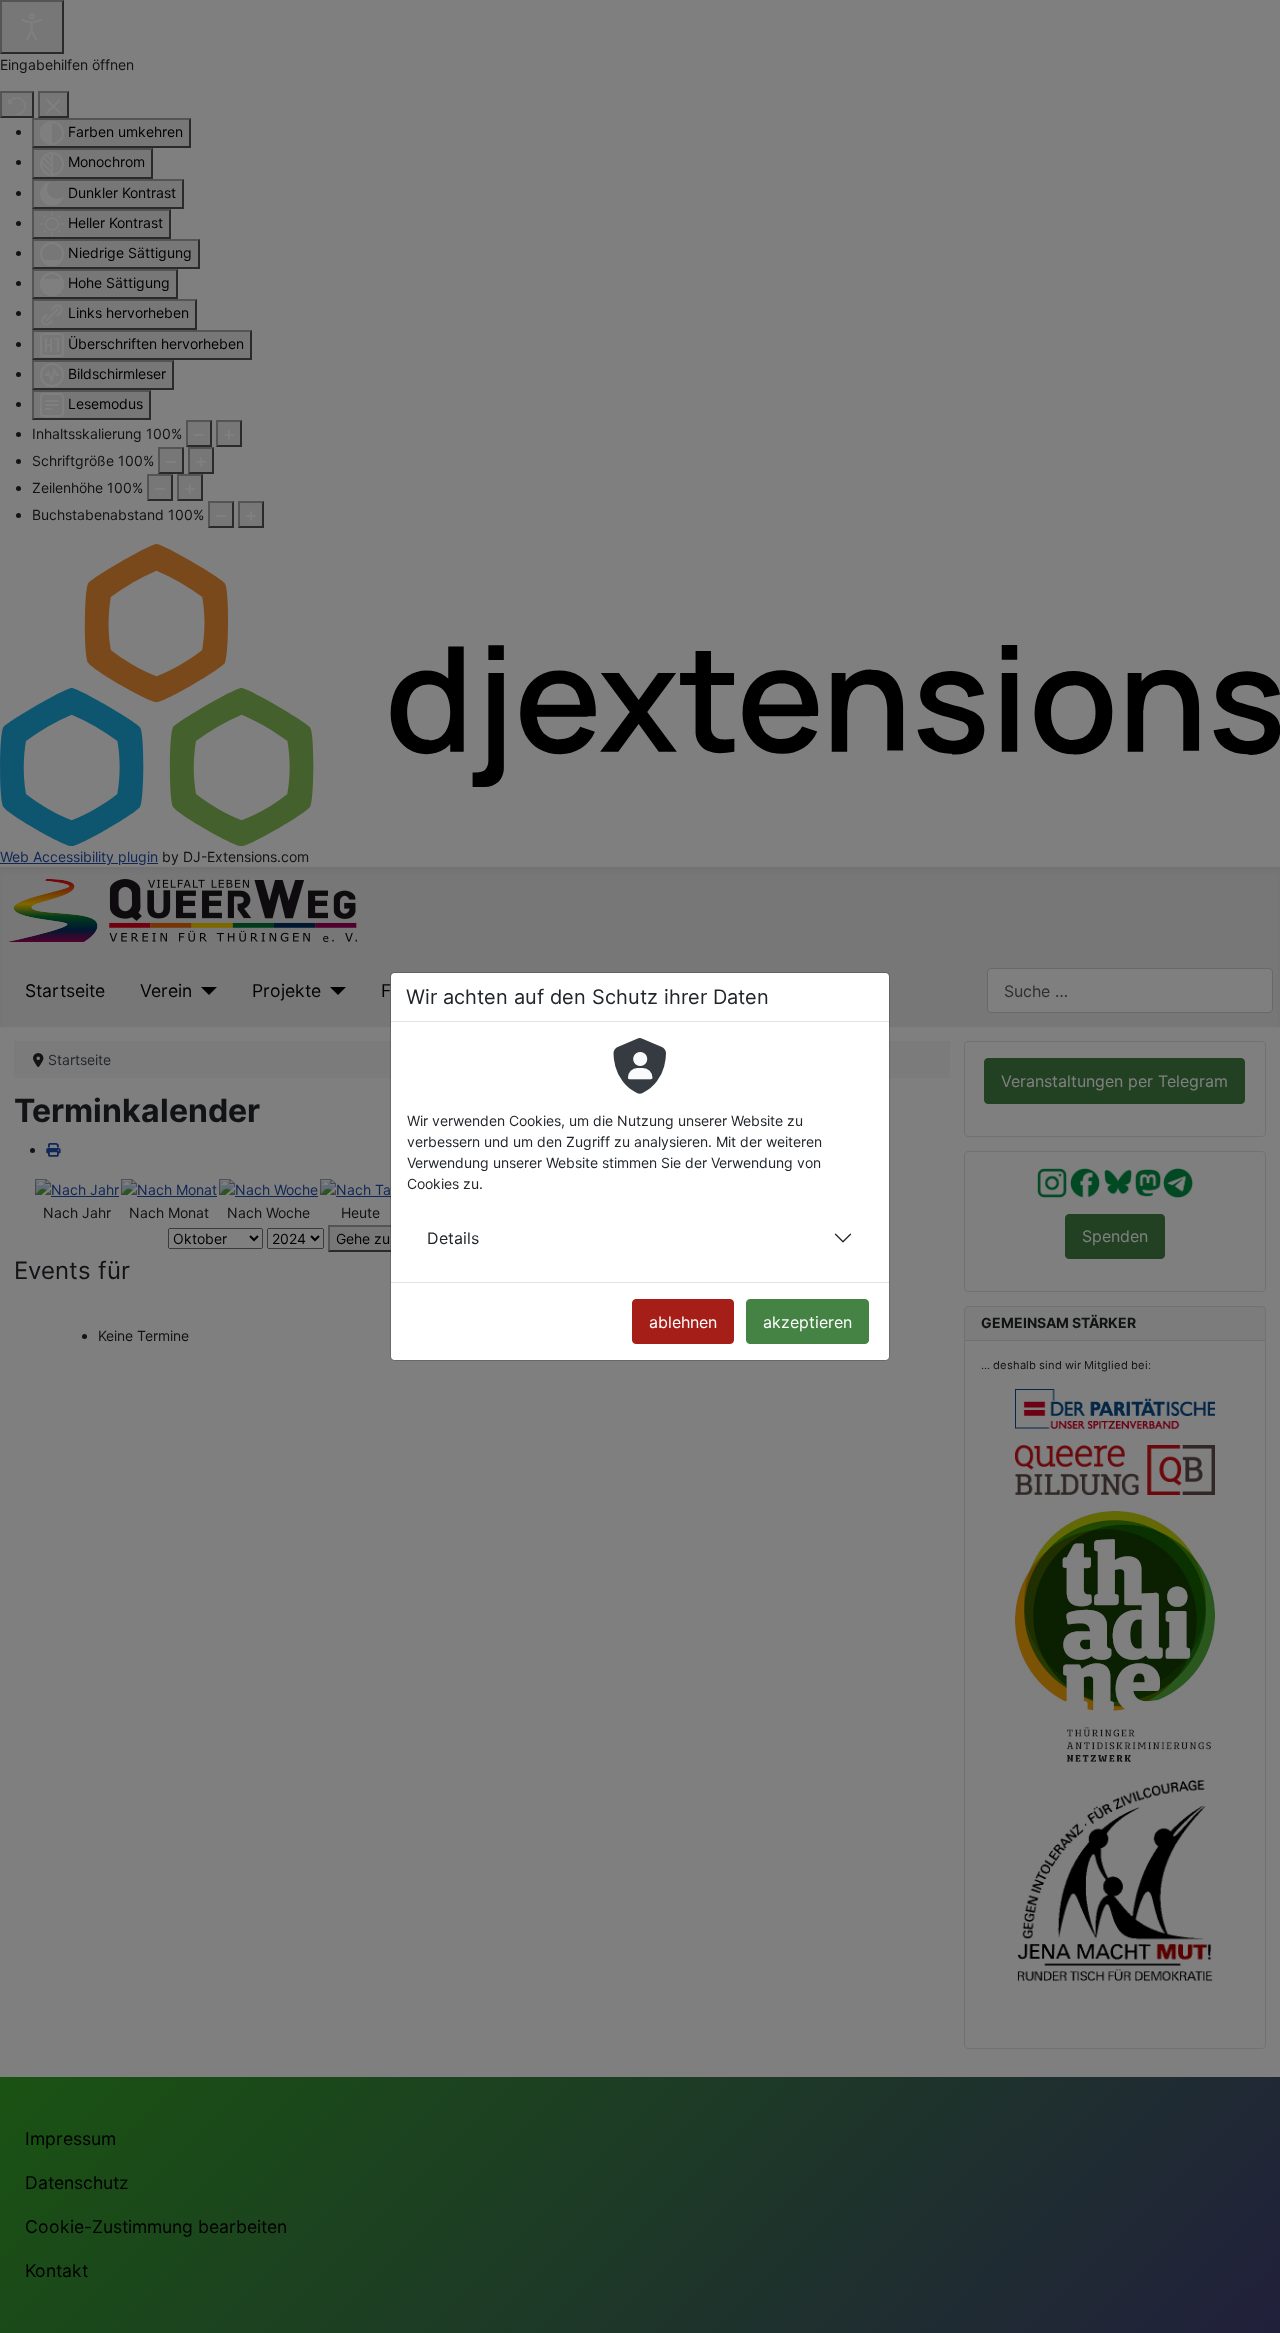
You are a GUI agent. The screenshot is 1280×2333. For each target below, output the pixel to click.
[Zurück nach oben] (1248, 2298)
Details (453, 1238)
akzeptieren (807, 1322)
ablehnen (683, 1322)
